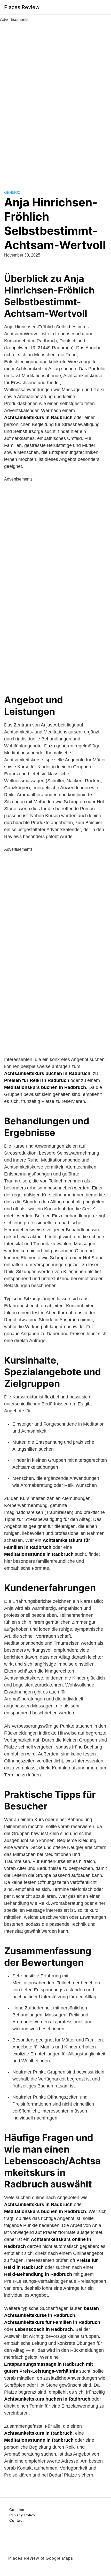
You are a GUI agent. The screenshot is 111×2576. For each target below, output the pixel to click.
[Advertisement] (55, 100)
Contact (17, 2520)
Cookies (17, 2510)
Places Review (22, 7)
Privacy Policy (22, 2515)
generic (12, 192)
